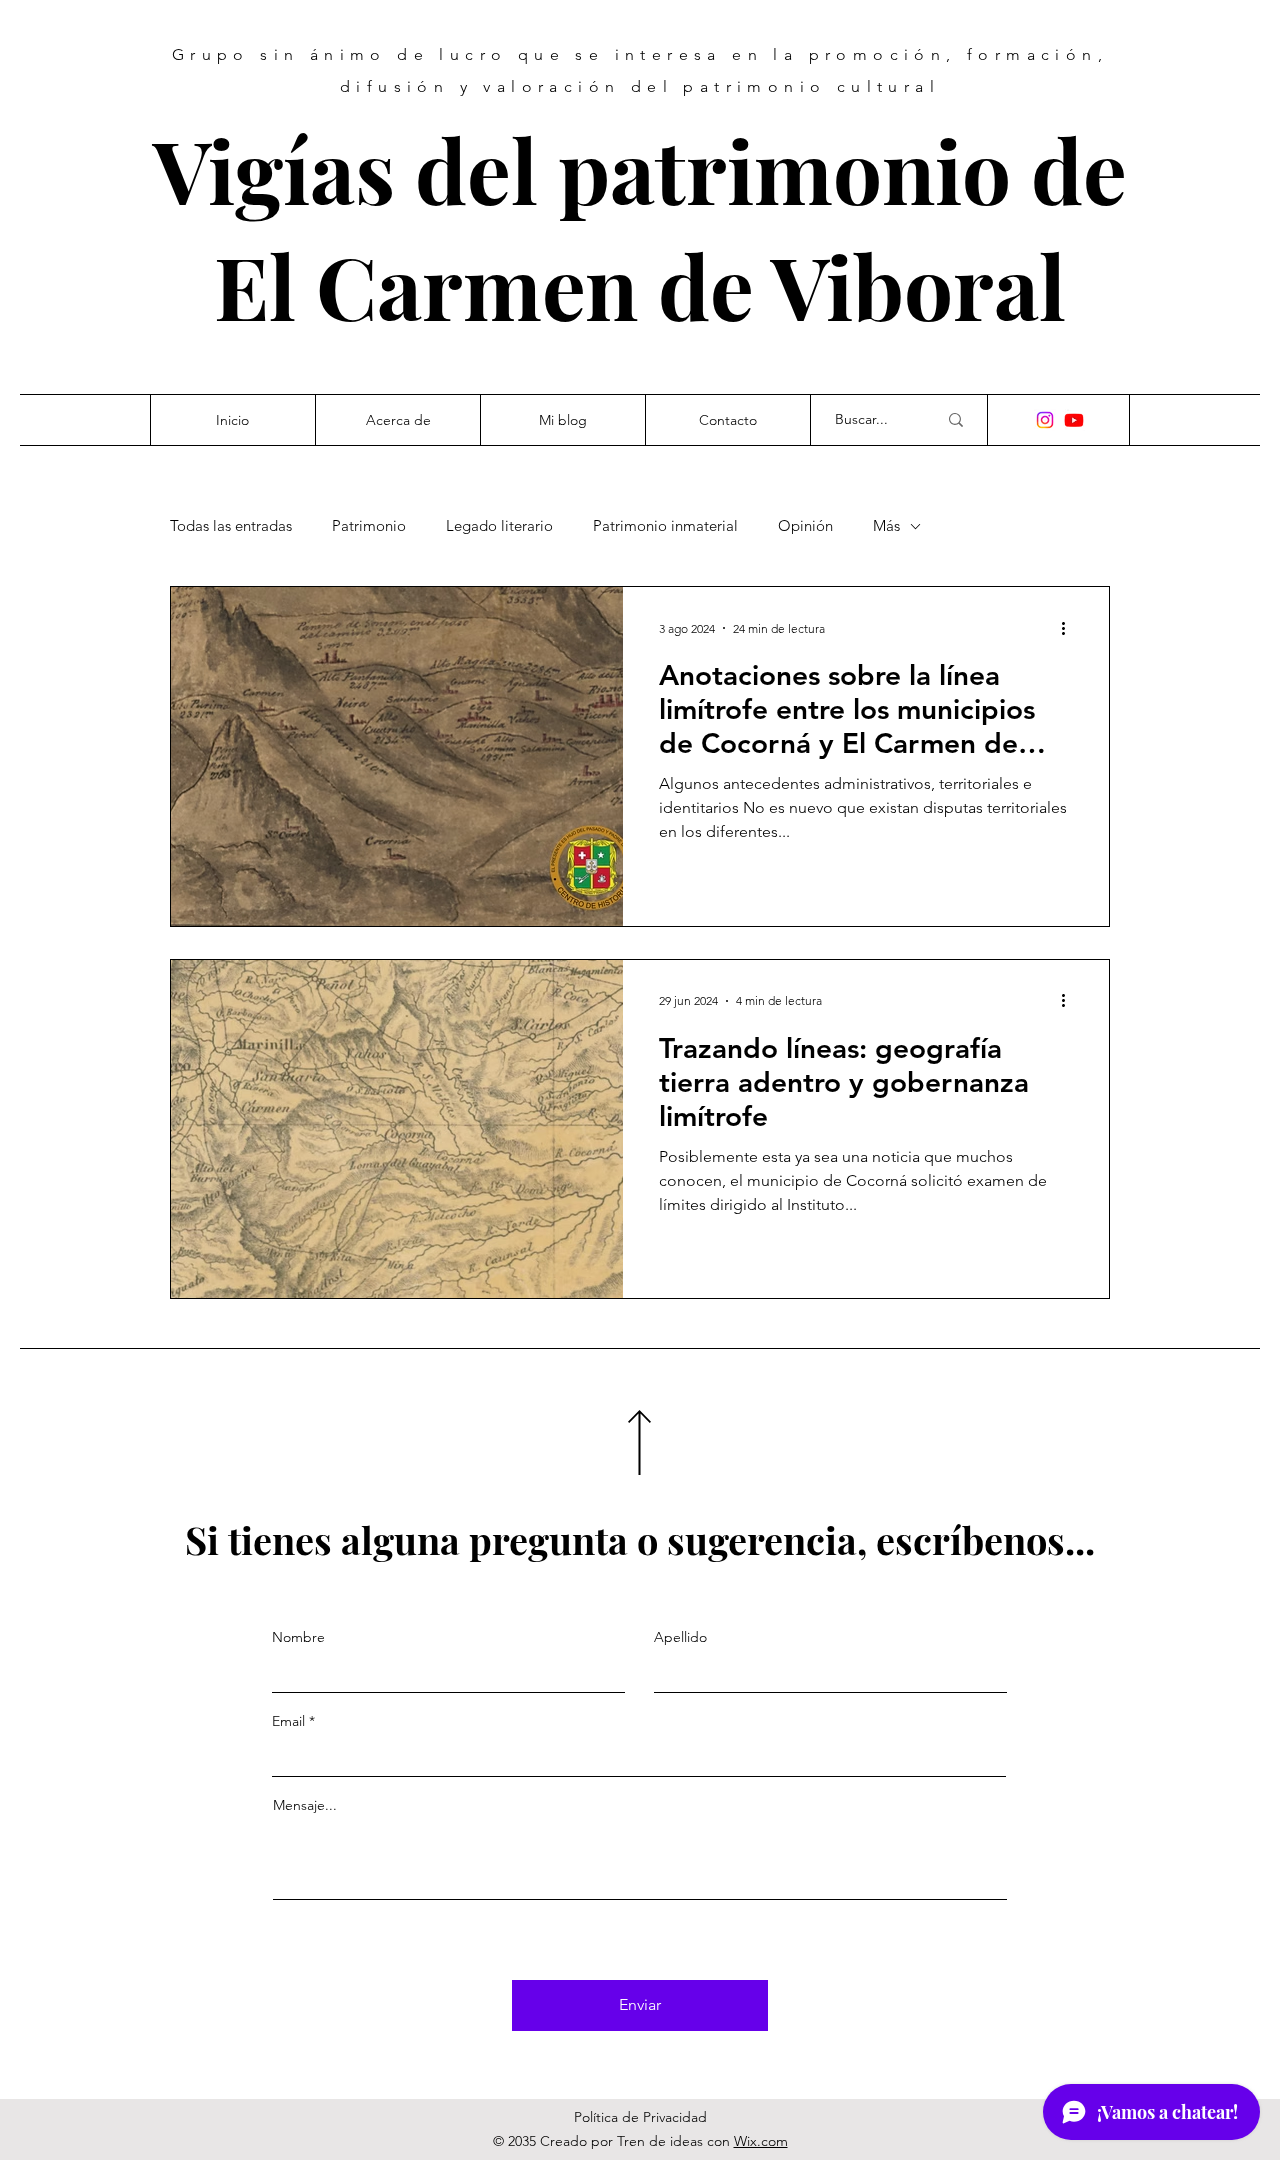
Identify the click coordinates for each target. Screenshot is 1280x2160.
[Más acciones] (1070, 628)
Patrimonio (369, 526)
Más (886, 526)
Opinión (805, 526)
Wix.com (761, 2141)
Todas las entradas (231, 526)
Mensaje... (305, 1805)
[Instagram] (1045, 420)
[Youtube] (1074, 420)
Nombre (298, 1637)
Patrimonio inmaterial (665, 526)
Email (288, 1721)
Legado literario (499, 526)
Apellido (680, 1637)
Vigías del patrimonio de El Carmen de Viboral (640, 227)
